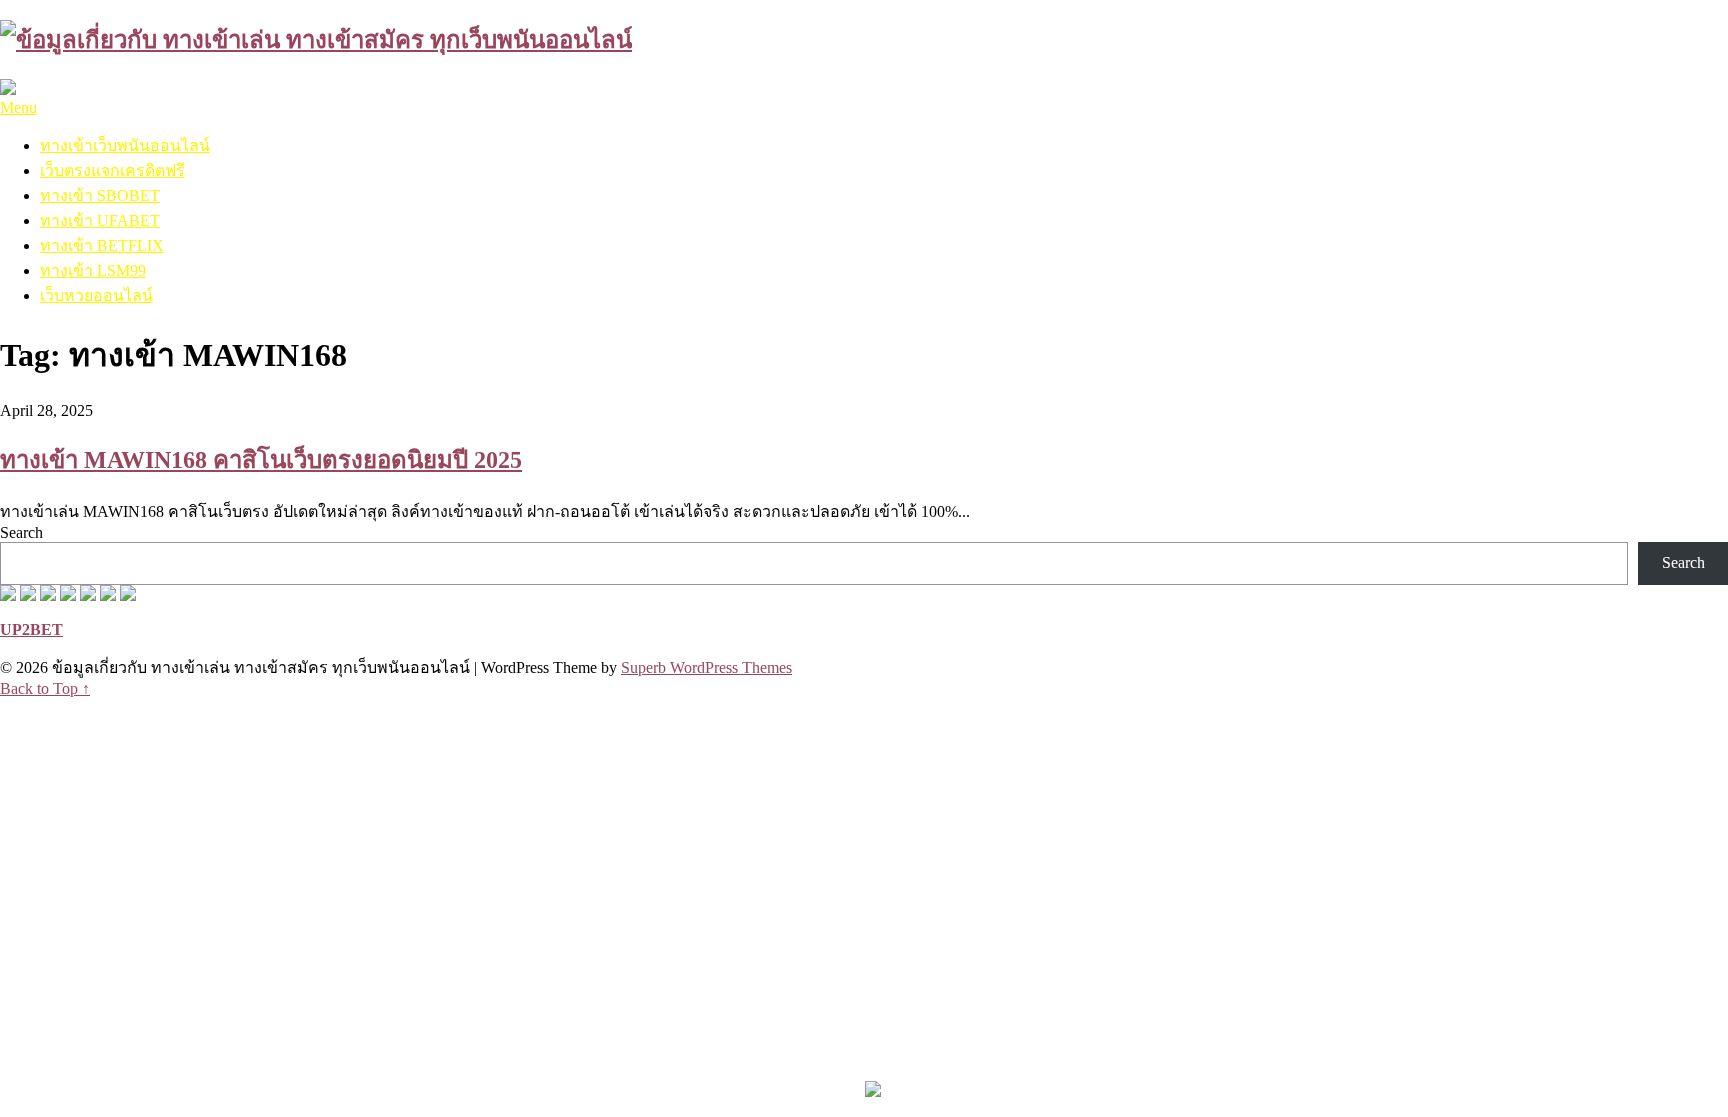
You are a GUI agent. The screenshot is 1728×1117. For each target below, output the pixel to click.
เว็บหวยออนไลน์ (96, 295)
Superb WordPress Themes (706, 667)
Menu (18, 107)
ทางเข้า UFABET (100, 220)
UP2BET (31, 629)
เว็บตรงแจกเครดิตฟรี (112, 170)
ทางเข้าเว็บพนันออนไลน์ (125, 145)
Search (21, 532)
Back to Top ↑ (45, 688)
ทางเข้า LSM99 (93, 270)
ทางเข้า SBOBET (100, 195)
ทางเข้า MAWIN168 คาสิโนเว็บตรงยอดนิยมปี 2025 (261, 460)
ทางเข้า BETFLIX (102, 245)
